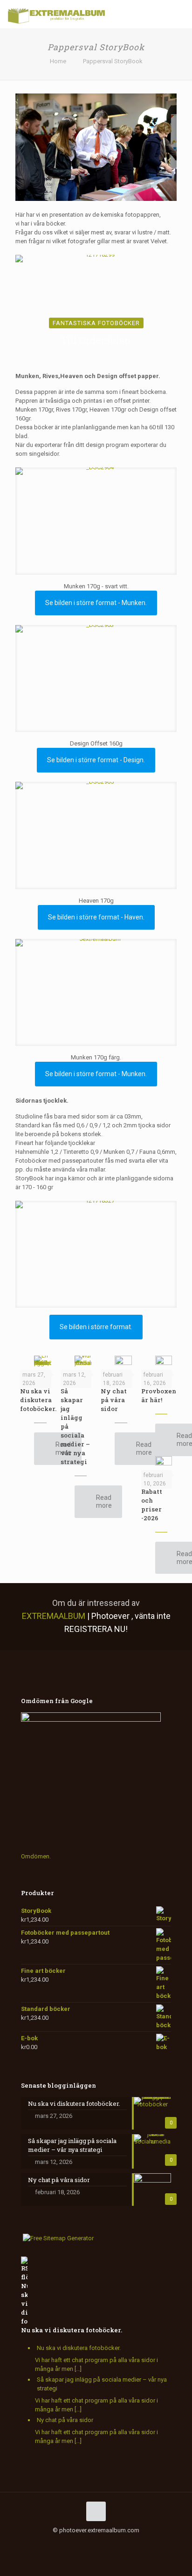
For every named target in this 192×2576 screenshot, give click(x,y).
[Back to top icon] (96, 2511)
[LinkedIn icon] (81, 2543)
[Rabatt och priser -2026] (164, 1462)
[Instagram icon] (91, 2543)
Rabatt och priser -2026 (152, 1505)
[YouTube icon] (72, 2543)
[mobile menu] (179, 14)
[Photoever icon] (120, 2543)
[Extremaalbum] (56, 14)
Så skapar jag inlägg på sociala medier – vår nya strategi (102, 2384)
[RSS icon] (111, 2543)
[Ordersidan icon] (140, 2543)
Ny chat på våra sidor (114, 1400)
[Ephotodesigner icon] (130, 2543)
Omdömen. (36, 1856)
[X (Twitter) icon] (62, 2543)
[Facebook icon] (52, 2543)
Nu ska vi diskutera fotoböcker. (38, 1400)
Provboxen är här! (159, 1395)
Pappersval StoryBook (113, 61)
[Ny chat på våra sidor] (123, 1361)
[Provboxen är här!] (164, 1361)
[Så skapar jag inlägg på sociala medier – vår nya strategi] (83, 1361)
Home (58, 61)
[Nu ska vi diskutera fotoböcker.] (43, 1362)
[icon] (101, 2543)
